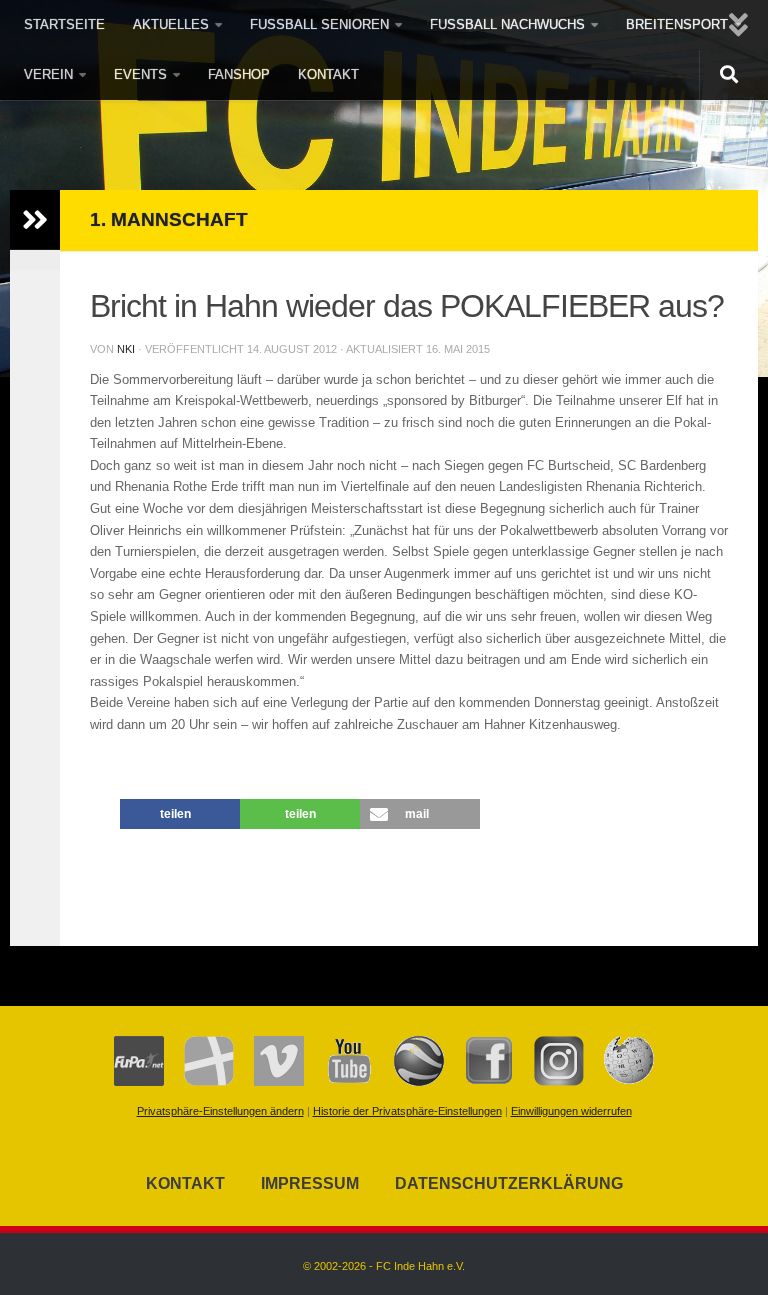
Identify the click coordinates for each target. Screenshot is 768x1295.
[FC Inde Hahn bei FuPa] (139, 1082)
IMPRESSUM (310, 1183)
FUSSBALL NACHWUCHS (507, 24)
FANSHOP (239, 74)
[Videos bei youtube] (339, 1082)
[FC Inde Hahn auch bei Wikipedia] (619, 1082)
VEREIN (48, 74)
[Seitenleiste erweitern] (35, 220)
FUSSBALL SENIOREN (319, 24)
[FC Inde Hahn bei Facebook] (479, 1082)
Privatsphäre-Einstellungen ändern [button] (220, 1111)
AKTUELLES (171, 24)
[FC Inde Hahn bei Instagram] (549, 1082)
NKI (126, 349)
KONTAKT (328, 74)
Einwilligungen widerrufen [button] (571, 1111)
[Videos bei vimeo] (269, 1082)
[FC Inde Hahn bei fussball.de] (199, 1082)
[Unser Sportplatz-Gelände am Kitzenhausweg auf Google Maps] (409, 1082)
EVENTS (140, 74)
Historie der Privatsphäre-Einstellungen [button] (407, 1111)
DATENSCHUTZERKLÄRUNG (509, 1183)
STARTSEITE (64, 24)
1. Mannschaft (169, 219)
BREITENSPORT (677, 24)
